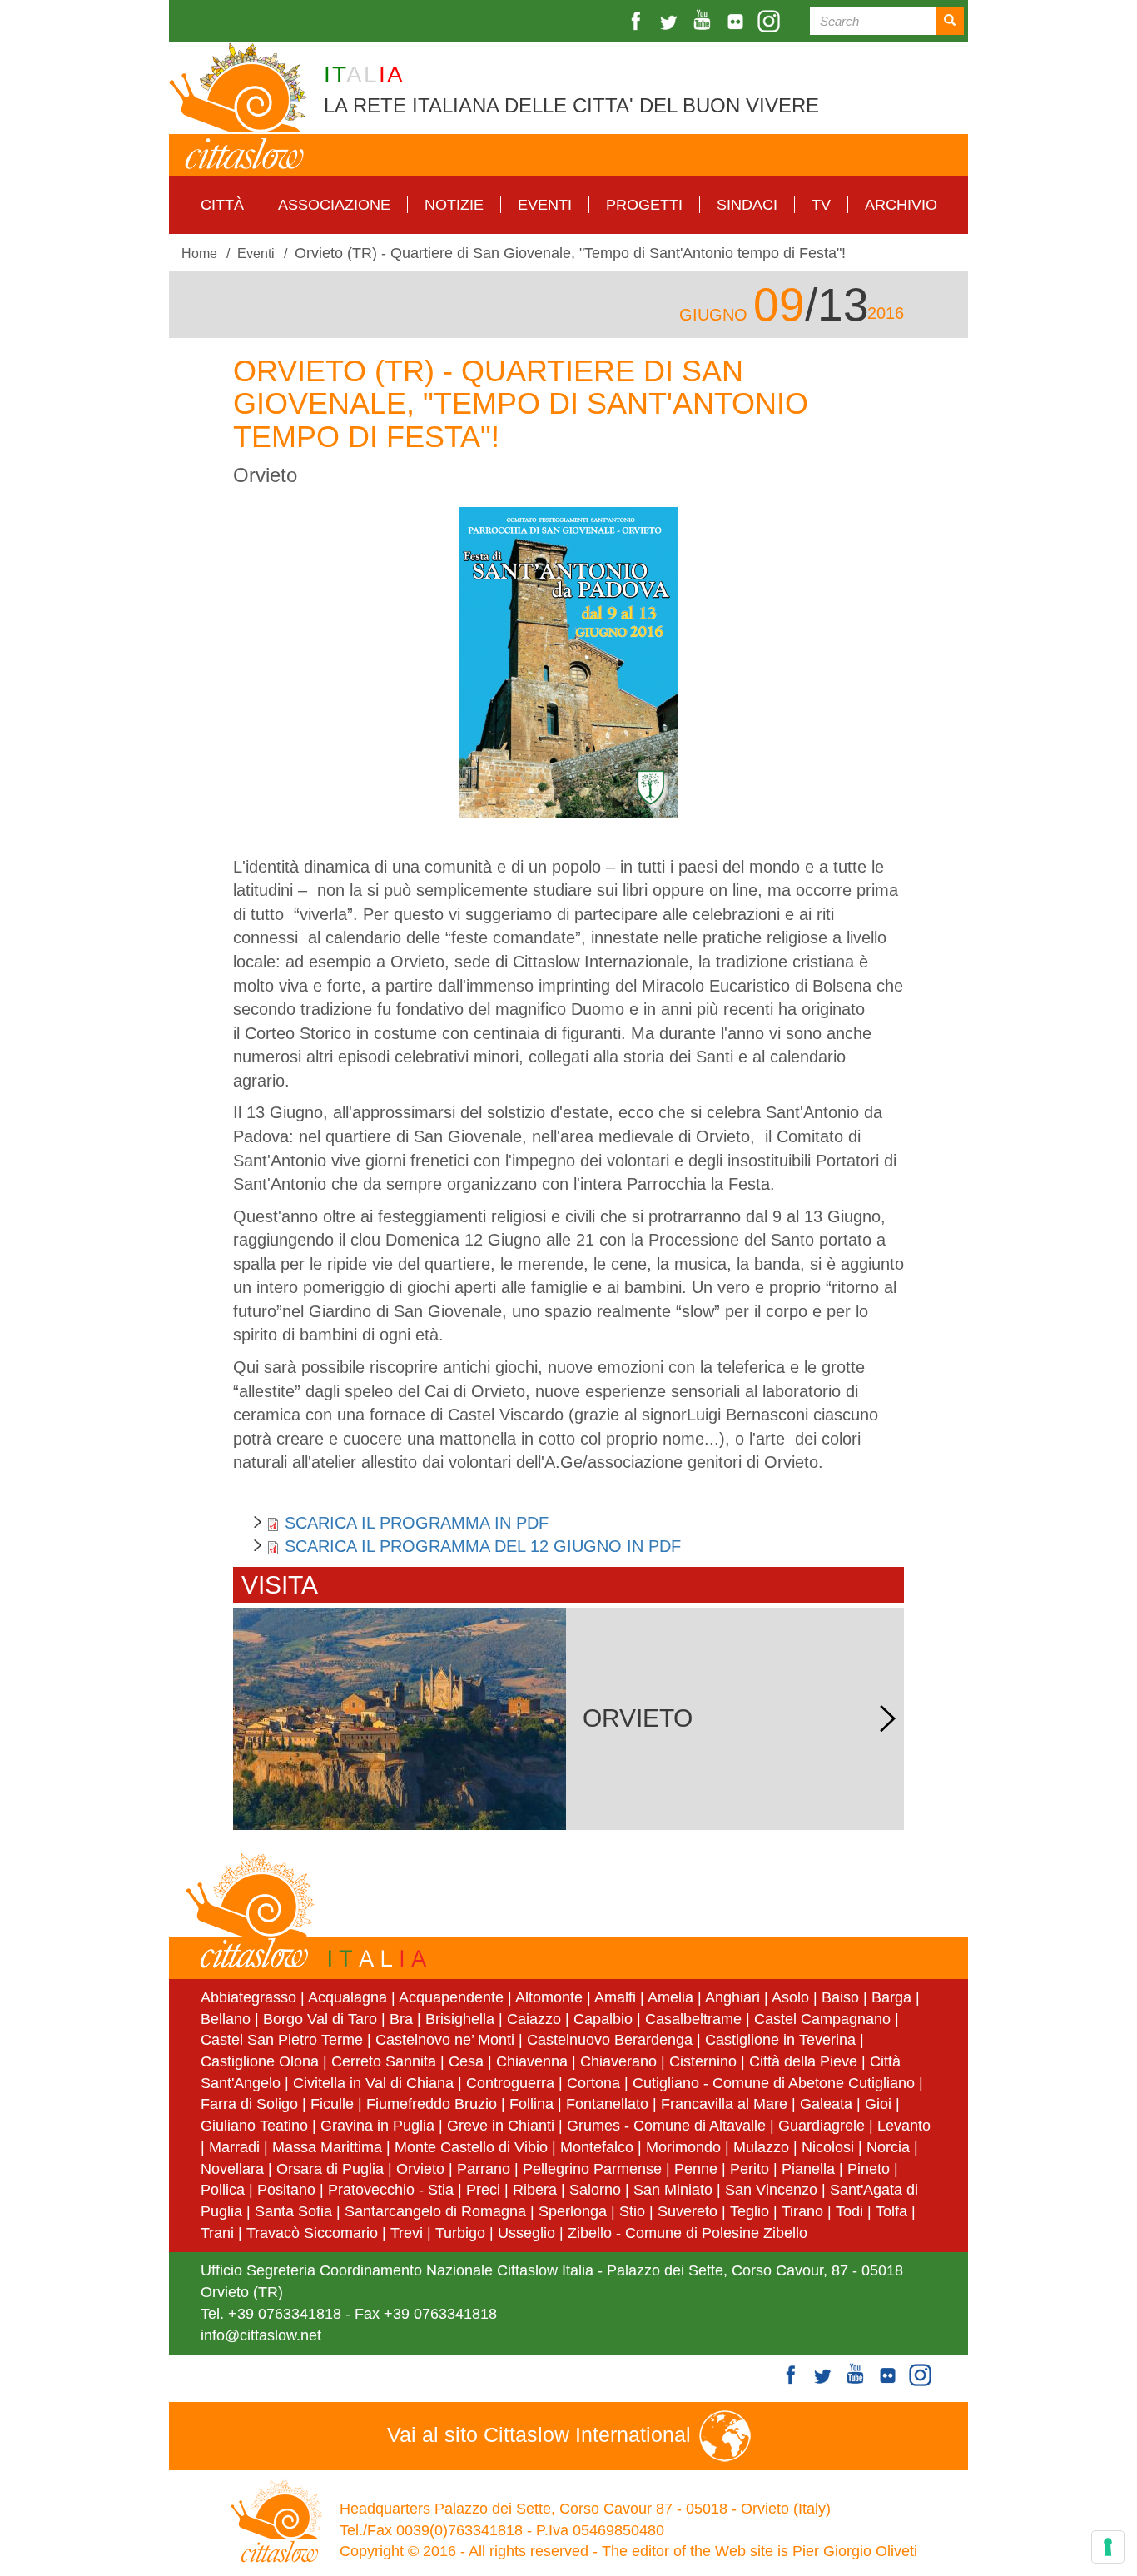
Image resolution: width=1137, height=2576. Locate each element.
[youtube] (704, 21)
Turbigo (460, 2233)
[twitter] (671, 21)
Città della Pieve (803, 2061)
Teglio (750, 2211)
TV (821, 205)
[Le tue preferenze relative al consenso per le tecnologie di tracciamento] (1108, 2547)
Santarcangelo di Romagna (435, 2211)
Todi (849, 2211)
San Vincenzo (771, 2190)
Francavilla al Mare (724, 2104)
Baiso (840, 1997)
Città (222, 205)
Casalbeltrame (693, 2019)
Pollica (223, 2190)
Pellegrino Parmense (592, 2169)
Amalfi (615, 1997)
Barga (891, 1997)
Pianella (808, 2169)
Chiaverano (618, 2061)
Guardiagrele (822, 2126)
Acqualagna (348, 1997)
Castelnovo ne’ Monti (445, 2040)
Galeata (826, 2104)
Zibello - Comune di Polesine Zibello (688, 2233)
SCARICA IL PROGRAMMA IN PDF (417, 1523)
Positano (286, 2190)
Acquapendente (451, 1997)
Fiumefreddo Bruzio (432, 2104)
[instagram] (771, 21)
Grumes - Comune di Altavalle (666, 2126)
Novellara (232, 2169)
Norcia (888, 2147)
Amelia (670, 1997)
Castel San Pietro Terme (282, 2040)
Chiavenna (532, 2061)
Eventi (545, 205)
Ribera (535, 2190)
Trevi (407, 2233)
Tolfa (891, 2211)
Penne (696, 2169)
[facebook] (638, 21)
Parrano (484, 2169)
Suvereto (688, 2211)
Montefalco (597, 2147)
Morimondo (683, 2147)
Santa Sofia (293, 2211)
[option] (568, 663)
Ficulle (332, 2104)
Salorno (595, 2190)
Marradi (234, 2147)
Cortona (593, 2083)
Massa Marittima (327, 2147)
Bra (401, 2019)
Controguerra (510, 2083)
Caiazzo (534, 2019)
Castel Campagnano (822, 2019)
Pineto (869, 2169)
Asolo (790, 1997)
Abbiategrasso (251, 1997)
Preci (483, 2190)
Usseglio (526, 2233)
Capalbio (603, 2019)
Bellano (226, 2019)
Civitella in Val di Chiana (373, 2083)
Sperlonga (573, 2211)
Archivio (901, 205)
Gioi (878, 2104)
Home (199, 253)
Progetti (644, 205)
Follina (531, 2104)
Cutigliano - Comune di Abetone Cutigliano (774, 2083)
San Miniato (673, 2190)
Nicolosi (828, 2147)
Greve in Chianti (501, 2126)
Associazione (334, 205)
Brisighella (460, 2019)
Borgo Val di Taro (320, 2019)
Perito (750, 2169)
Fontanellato (607, 2104)
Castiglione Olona (260, 2061)
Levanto (904, 2126)
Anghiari (732, 1997)
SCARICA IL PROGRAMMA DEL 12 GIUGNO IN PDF (483, 1546)
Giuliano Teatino (254, 2126)
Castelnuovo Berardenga (610, 2040)
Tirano (802, 2211)
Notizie (454, 205)
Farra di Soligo (249, 2104)
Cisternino (703, 2061)
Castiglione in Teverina (780, 2040)
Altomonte (549, 1997)
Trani (217, 2233)
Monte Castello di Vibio (471, 2147)
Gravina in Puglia (377, 2126)
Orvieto (420, 2169)
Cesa (466, 2061)
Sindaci (747, 205)
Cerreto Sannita (384, 2061)
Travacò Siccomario (312, 2233)
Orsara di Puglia (330, 2169)
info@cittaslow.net (261, 2335)
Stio (632, 2211)
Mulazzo (761, 2147)
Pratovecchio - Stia (391, 2190)
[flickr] (737, 21)
